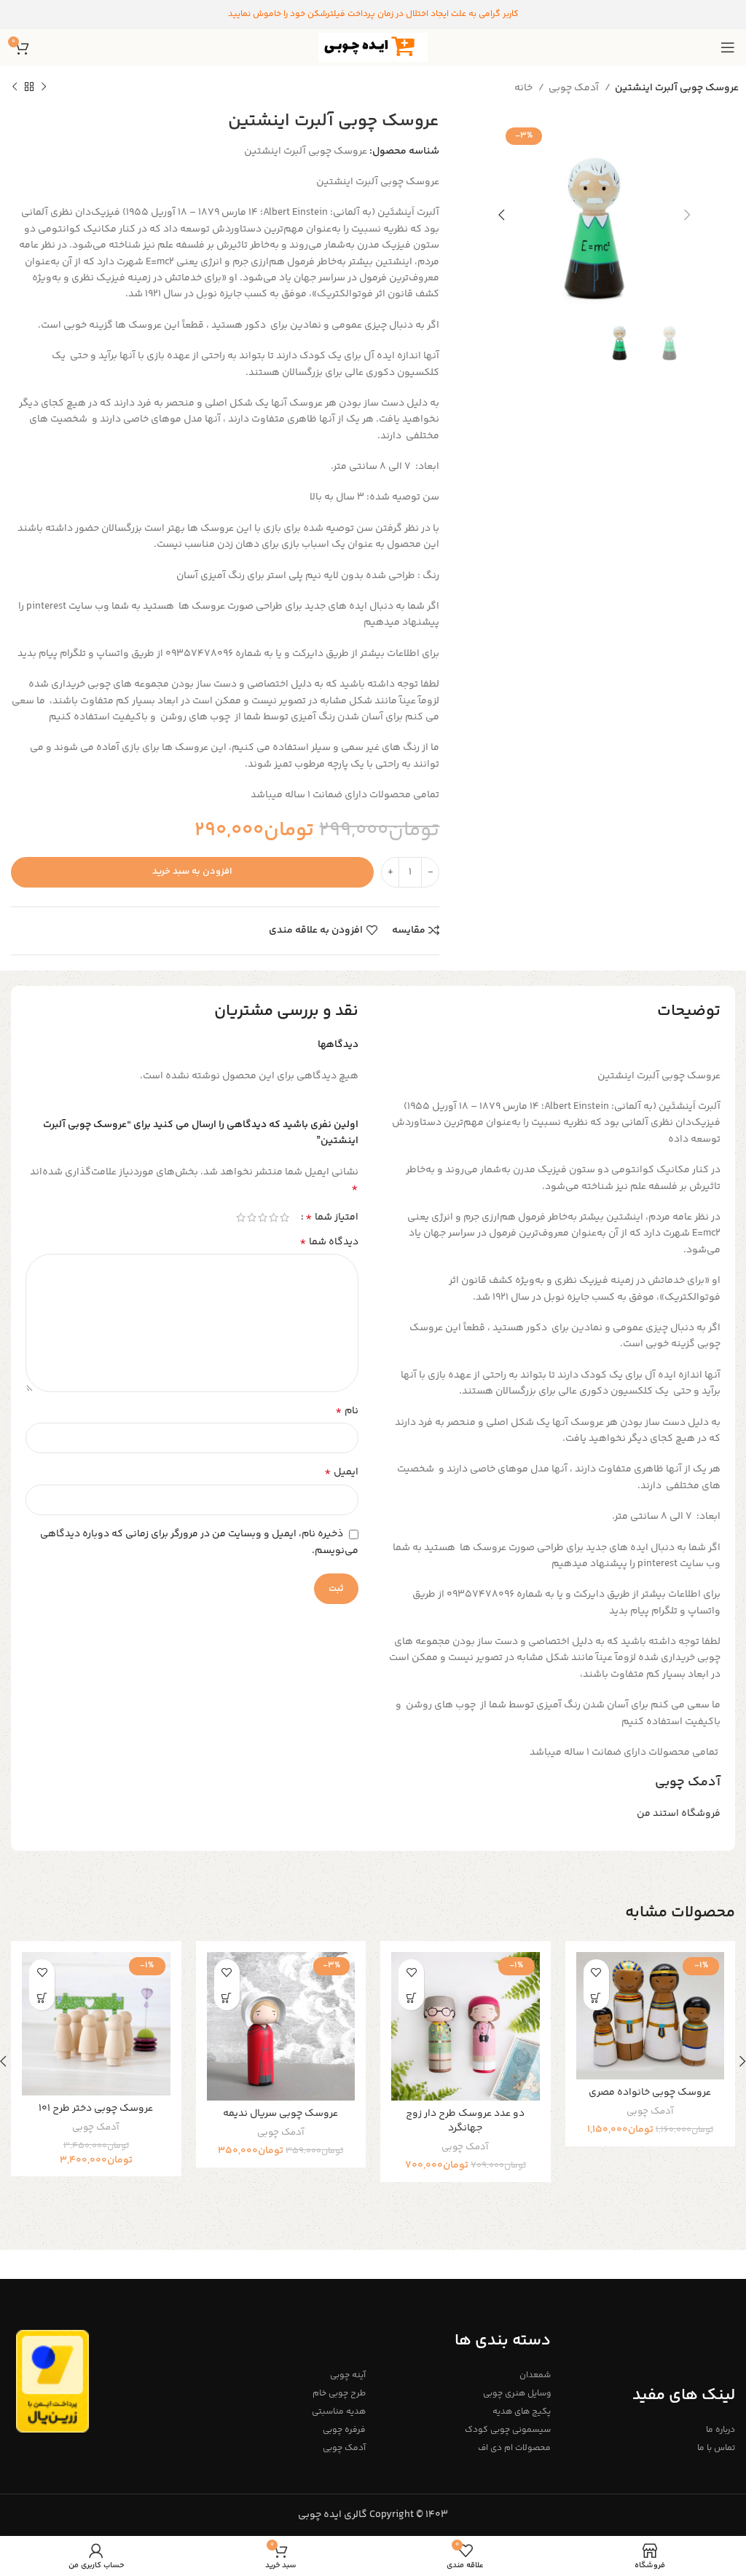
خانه (525, 88)
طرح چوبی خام (339, 2394)
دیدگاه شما (329, 1242)
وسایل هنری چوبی (517, 2394)
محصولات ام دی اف (514, 2448)
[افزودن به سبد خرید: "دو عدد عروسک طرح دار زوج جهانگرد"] (411, 1998)
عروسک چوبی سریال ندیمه (280, 2114)
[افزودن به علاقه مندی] (596, 1972)
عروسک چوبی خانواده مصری (650, 2093)
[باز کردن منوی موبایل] (728, 47)
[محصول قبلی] (44, 87)
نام (347, 1411)
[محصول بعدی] (15, 87)
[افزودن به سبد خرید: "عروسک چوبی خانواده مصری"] (596, 1998)
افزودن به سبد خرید (192, 872)
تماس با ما (716, 2448)
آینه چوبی (348, 2375)
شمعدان (535, 2375)
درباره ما (721, 2430)
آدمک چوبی (575, 88)
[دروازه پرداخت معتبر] (52, 2382)
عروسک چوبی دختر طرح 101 (96, 2109)
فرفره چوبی (344, 2430)
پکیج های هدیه (521, 2412)
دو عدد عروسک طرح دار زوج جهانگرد (465, 2121)
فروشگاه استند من (679, 1814)
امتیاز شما (332, 1217)
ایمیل (341, 1472)
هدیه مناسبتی (339, 2412)
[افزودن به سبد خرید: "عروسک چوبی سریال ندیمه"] (227, 1998)
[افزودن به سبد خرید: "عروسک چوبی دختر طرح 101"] (42, 1998)
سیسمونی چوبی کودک (507, 2430)
